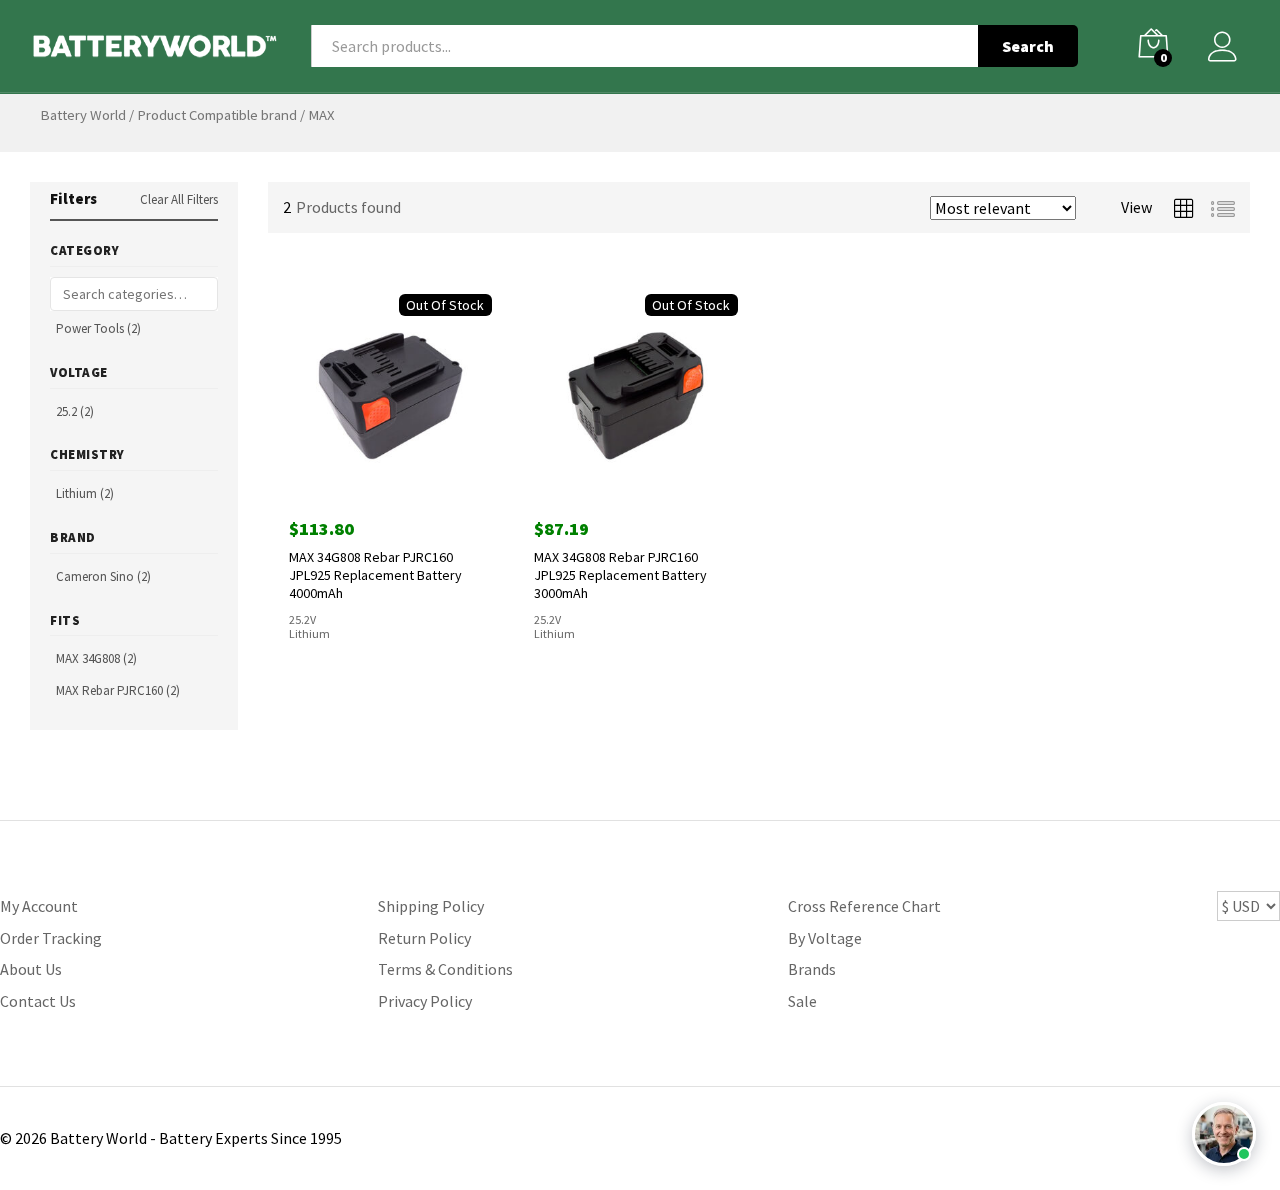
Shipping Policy (431, 906)
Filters (73, 198)
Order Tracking (51, 938)
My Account (39, 906)
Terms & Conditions (445, 969)
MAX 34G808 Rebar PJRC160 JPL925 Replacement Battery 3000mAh (620, 575)
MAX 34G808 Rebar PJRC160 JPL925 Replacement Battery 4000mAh (375, 575)
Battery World (83, 115)
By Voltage (825, 938)
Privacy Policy (425, 1001)
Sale (802, 1001)
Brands (812, 969)
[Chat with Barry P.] (1224, 1134)
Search (1028, 46)
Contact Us (38, 1001)
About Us (31, 969)
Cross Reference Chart (864, 906)
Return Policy (424, 938)
